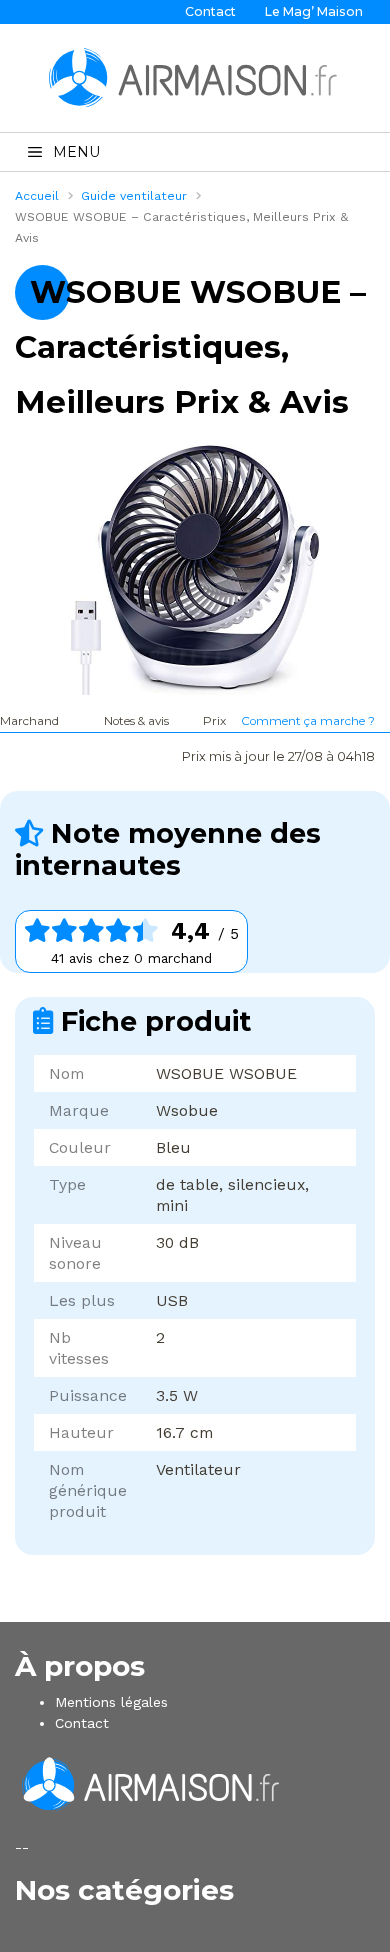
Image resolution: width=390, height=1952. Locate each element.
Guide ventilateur (134, 196)
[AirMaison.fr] (195, 77)
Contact (210, 11)
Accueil (37, 196)
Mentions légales (111, 1702)
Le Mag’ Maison (314, 11)
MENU (76, 152)
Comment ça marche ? (308, 721)
